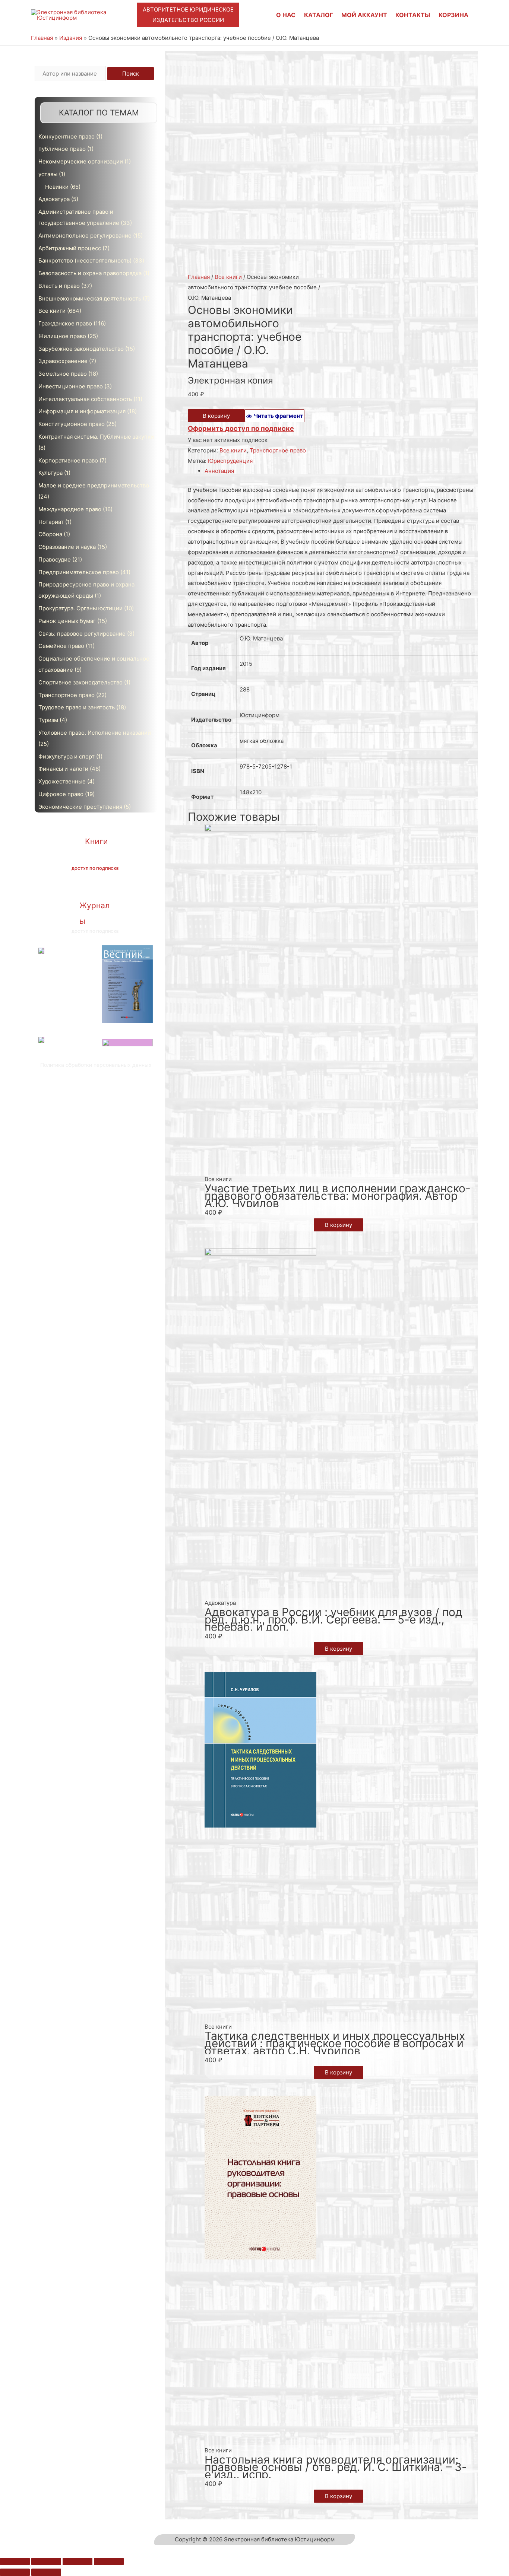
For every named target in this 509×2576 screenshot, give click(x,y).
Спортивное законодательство (80, 682)
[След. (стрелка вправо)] (46, 2572)
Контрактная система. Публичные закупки (96, 437)
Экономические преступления (80, 807)
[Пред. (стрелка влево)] (15, 2572)
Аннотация (219, 471)
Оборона (50, 534)
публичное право (62, 149)
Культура (50, 473)
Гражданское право (65, 323)
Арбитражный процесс (70, 248)
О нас (286, 15)
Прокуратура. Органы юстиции (80, 608)
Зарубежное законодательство (81, 349)
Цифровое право (61, 794)
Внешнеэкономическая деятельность (90, 298)
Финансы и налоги (63, 769)
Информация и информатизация (82, 411)
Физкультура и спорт (67, 756)
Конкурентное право (67, 136)
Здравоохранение (63, 361)
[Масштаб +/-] (109, 2561)
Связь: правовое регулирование (82, 634)
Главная (199, 277)
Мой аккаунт (364, 15)
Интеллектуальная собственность (85, 399)
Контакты (413, 15)
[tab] (341, 471)
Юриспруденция (230, 461)
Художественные (62, 781)
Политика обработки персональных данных (96, 1065)
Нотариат (51, 522)
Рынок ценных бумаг (67, 621)
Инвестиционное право (71, 386)
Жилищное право (62, 336)
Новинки (57, 187)
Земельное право (63, 374)
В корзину (216, 416)
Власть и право (59, 286)
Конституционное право (72, 424)
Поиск (131, 74)
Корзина (453, 15)
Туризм (48, 720)
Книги (97, 841)
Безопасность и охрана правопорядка (90, 273)
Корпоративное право (68, 460)
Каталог (319, 15)
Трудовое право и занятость (77, 707)
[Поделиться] (46, 2561)
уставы (48, 174)
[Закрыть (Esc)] (15, 2561)
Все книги (52, 311)
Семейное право (61, 646)
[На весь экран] (78, 2561)
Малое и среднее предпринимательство (94, 485)
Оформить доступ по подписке (241, 428)
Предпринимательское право (79, 572)
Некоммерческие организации (81, 161)
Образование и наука (67, 547)
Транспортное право (67, 695)
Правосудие (55, 559)
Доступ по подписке (95, 868)
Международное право (70, 509)
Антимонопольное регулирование (85, 236)
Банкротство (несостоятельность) (85, 260)
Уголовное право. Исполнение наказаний (95, 733)
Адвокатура (54, 199)
